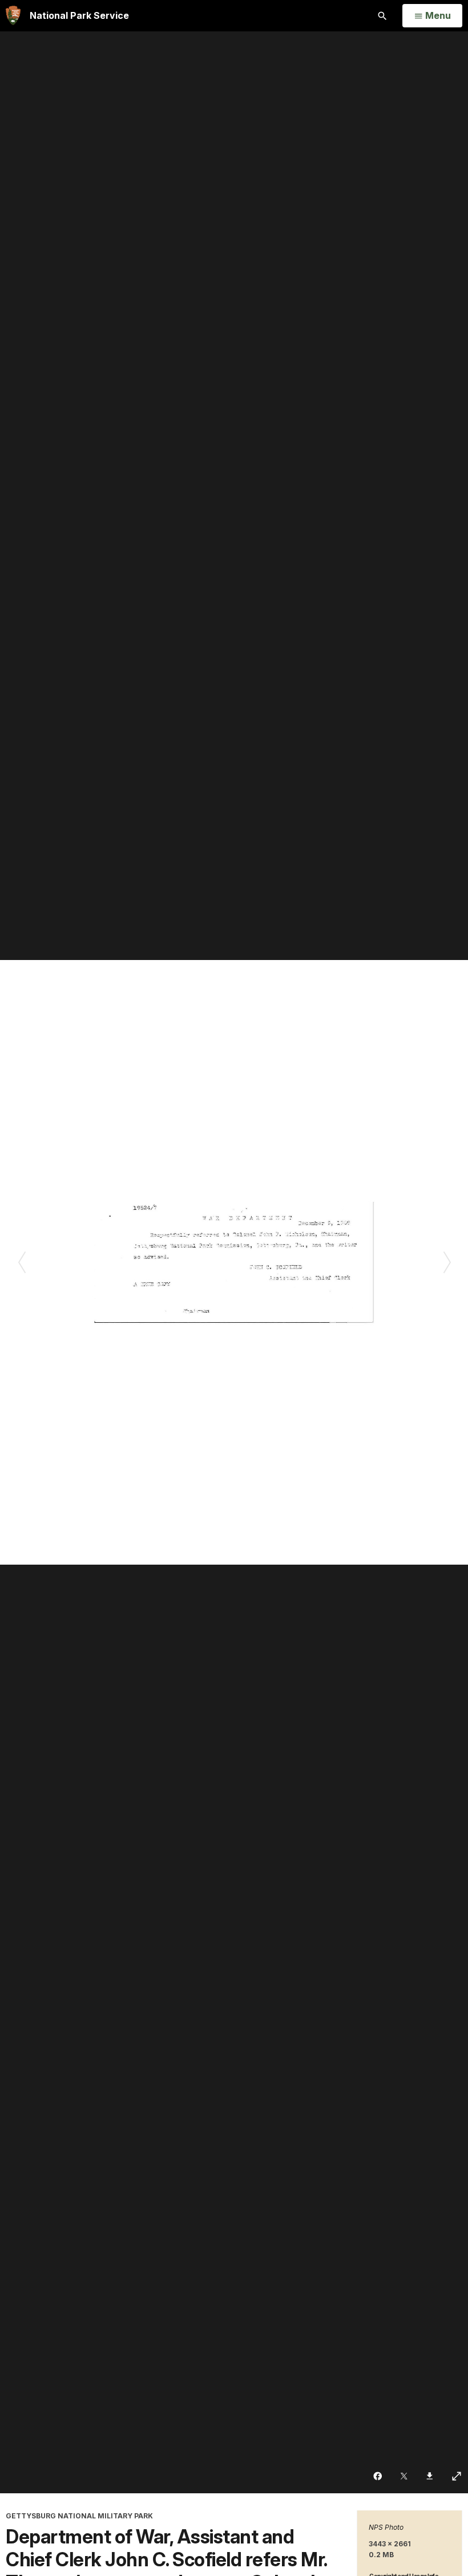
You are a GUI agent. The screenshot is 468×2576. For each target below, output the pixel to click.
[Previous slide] (21, 1262)
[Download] (431, 2476)
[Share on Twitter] (405, 2476)
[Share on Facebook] (379, 2476)
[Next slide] (447, 1262)
